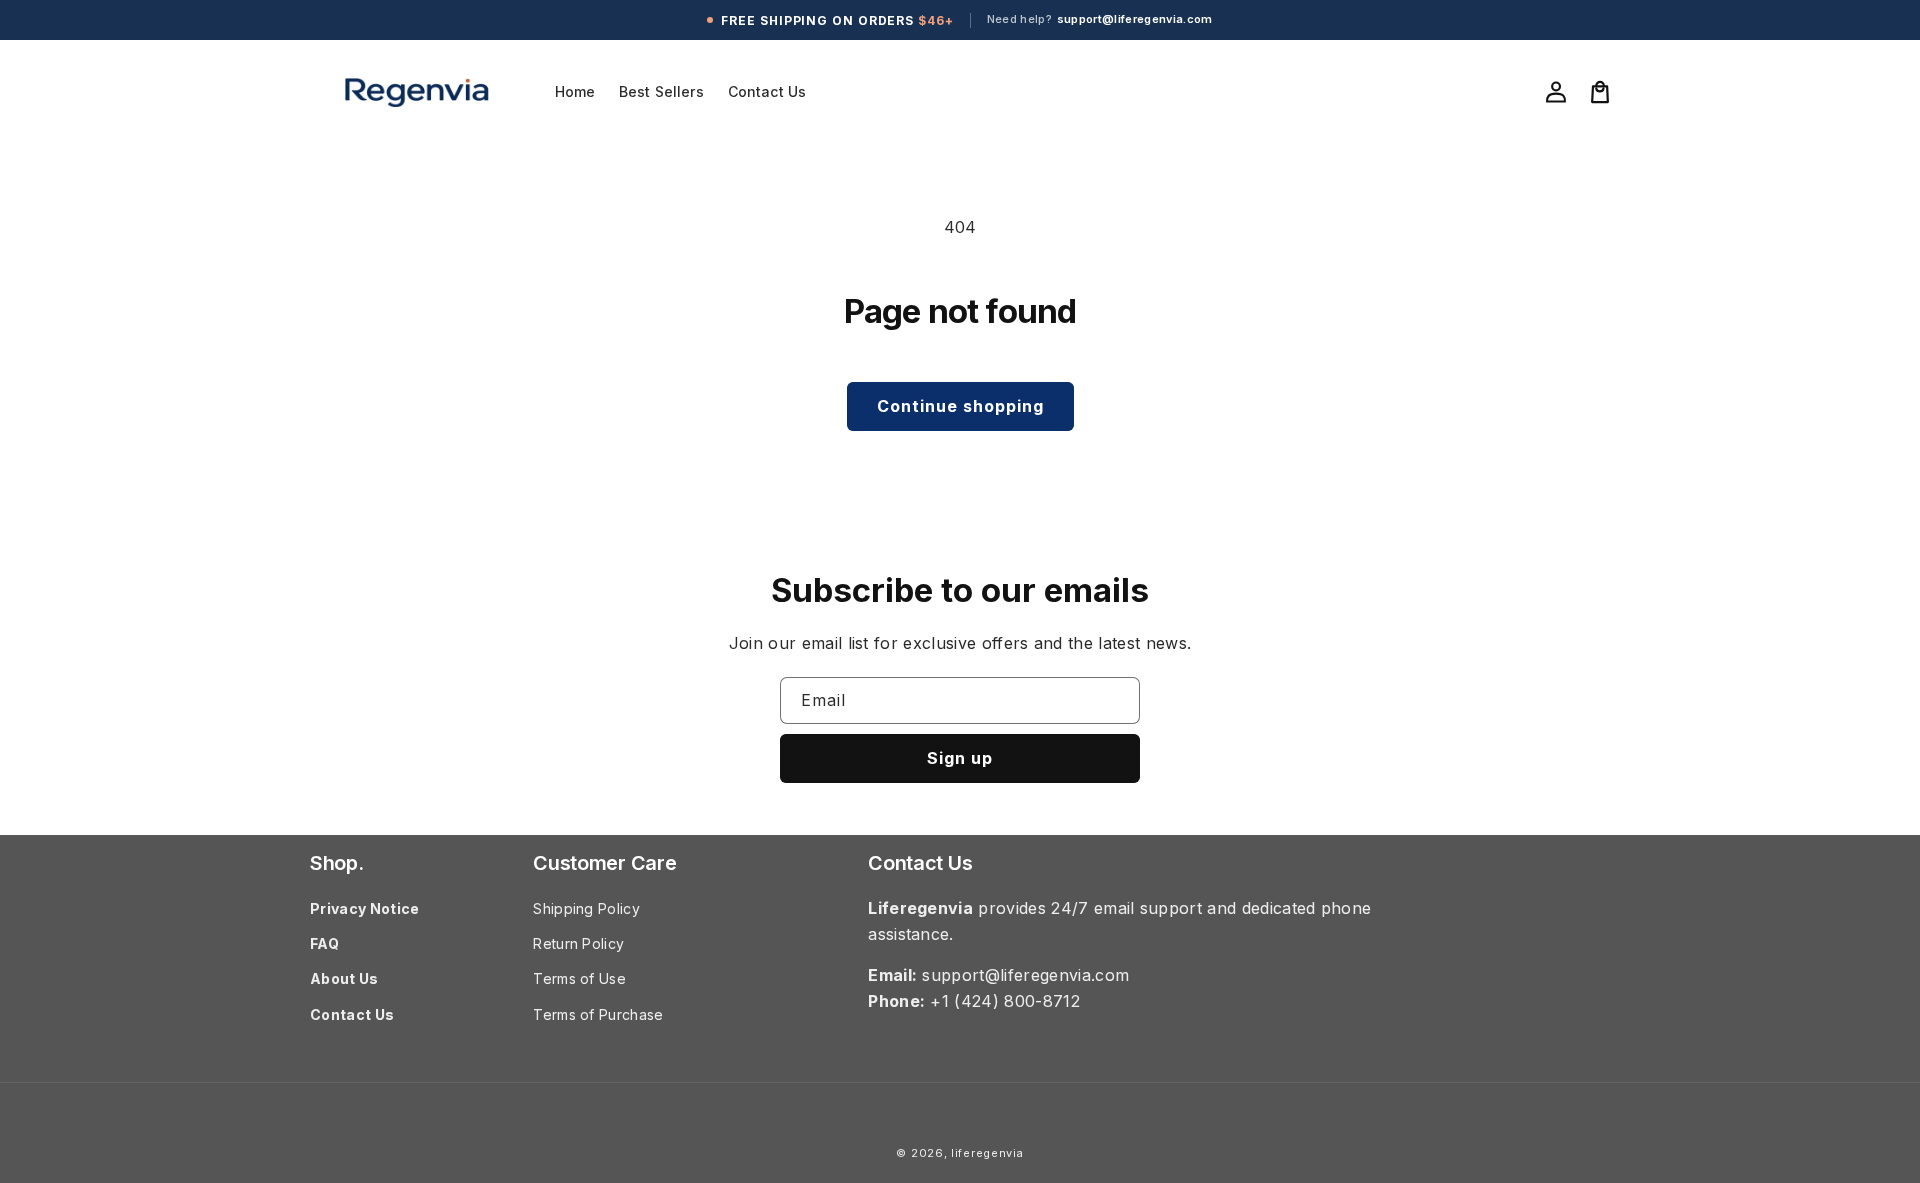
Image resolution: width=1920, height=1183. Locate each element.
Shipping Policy (586, 908)
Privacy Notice (364, 908)
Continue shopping (960, 406)
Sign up (960, 758)
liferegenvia (987, 1153)
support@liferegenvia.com (1135, 19)
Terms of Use (579, 978)
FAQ (324, 943)
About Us (344, 978)
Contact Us (352, 1014)
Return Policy (578, 943)
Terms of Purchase (598, 1014)
